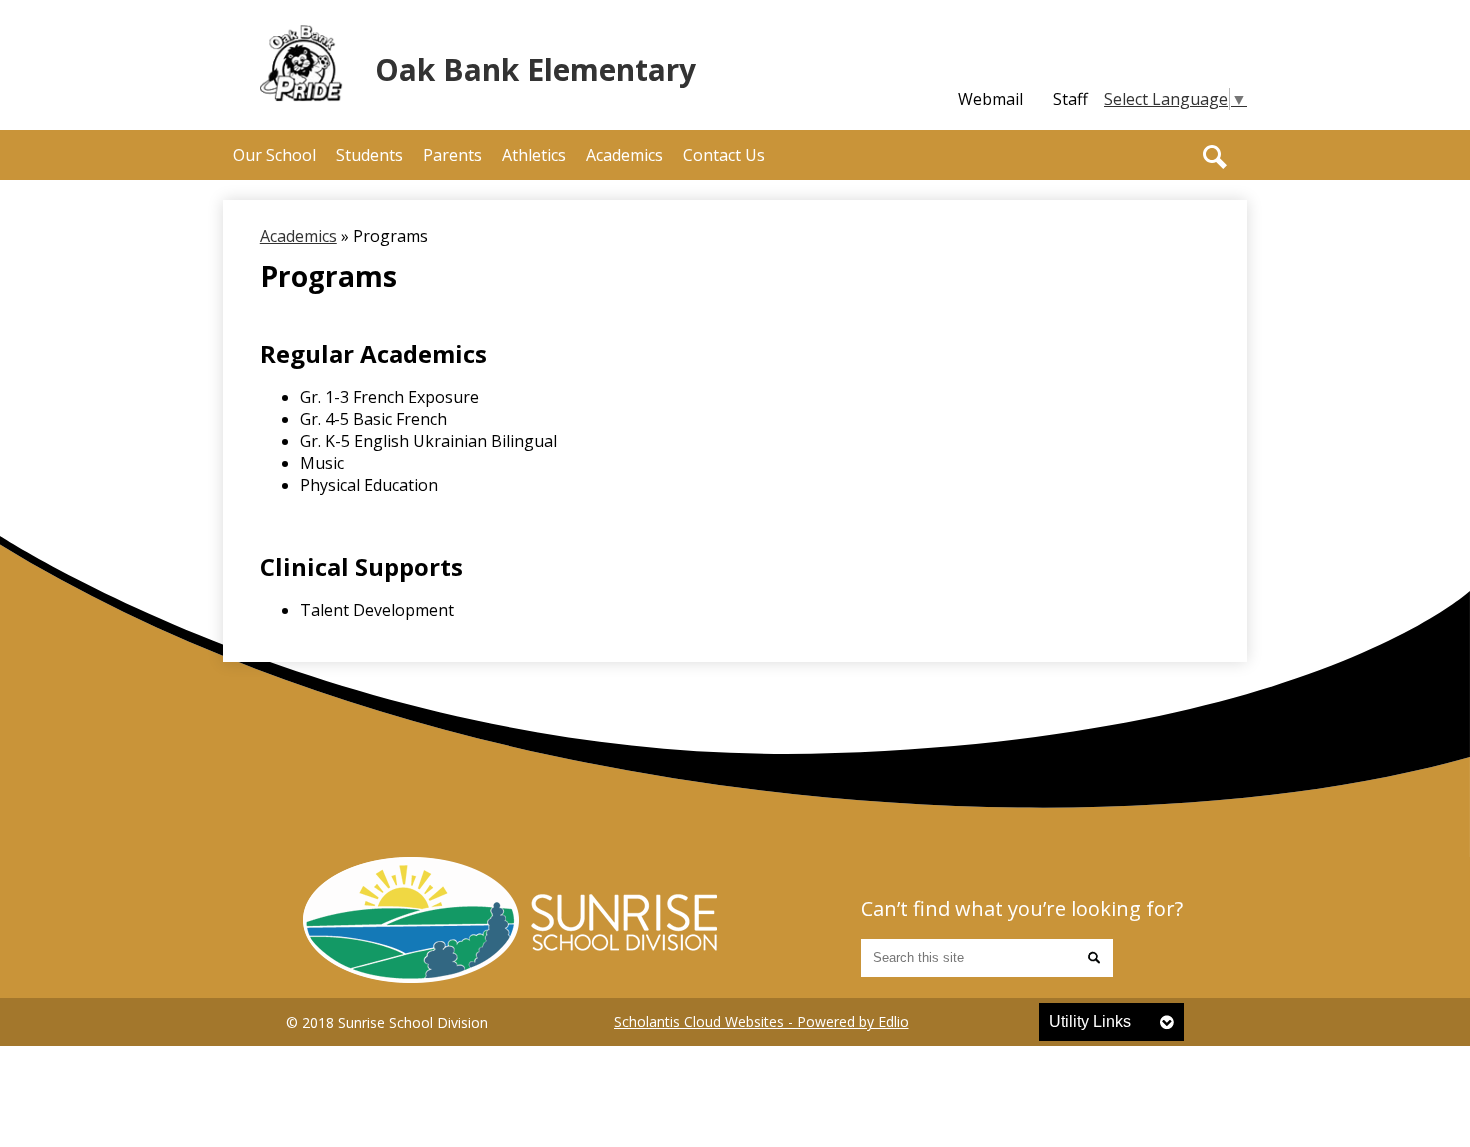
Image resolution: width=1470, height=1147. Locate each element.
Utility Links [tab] (1090, 1021)
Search (1215, 157)
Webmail (990, 99)
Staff (1070, 99)
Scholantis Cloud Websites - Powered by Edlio (761, 1021)
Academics (298, 236)
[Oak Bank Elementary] (510, 920)
